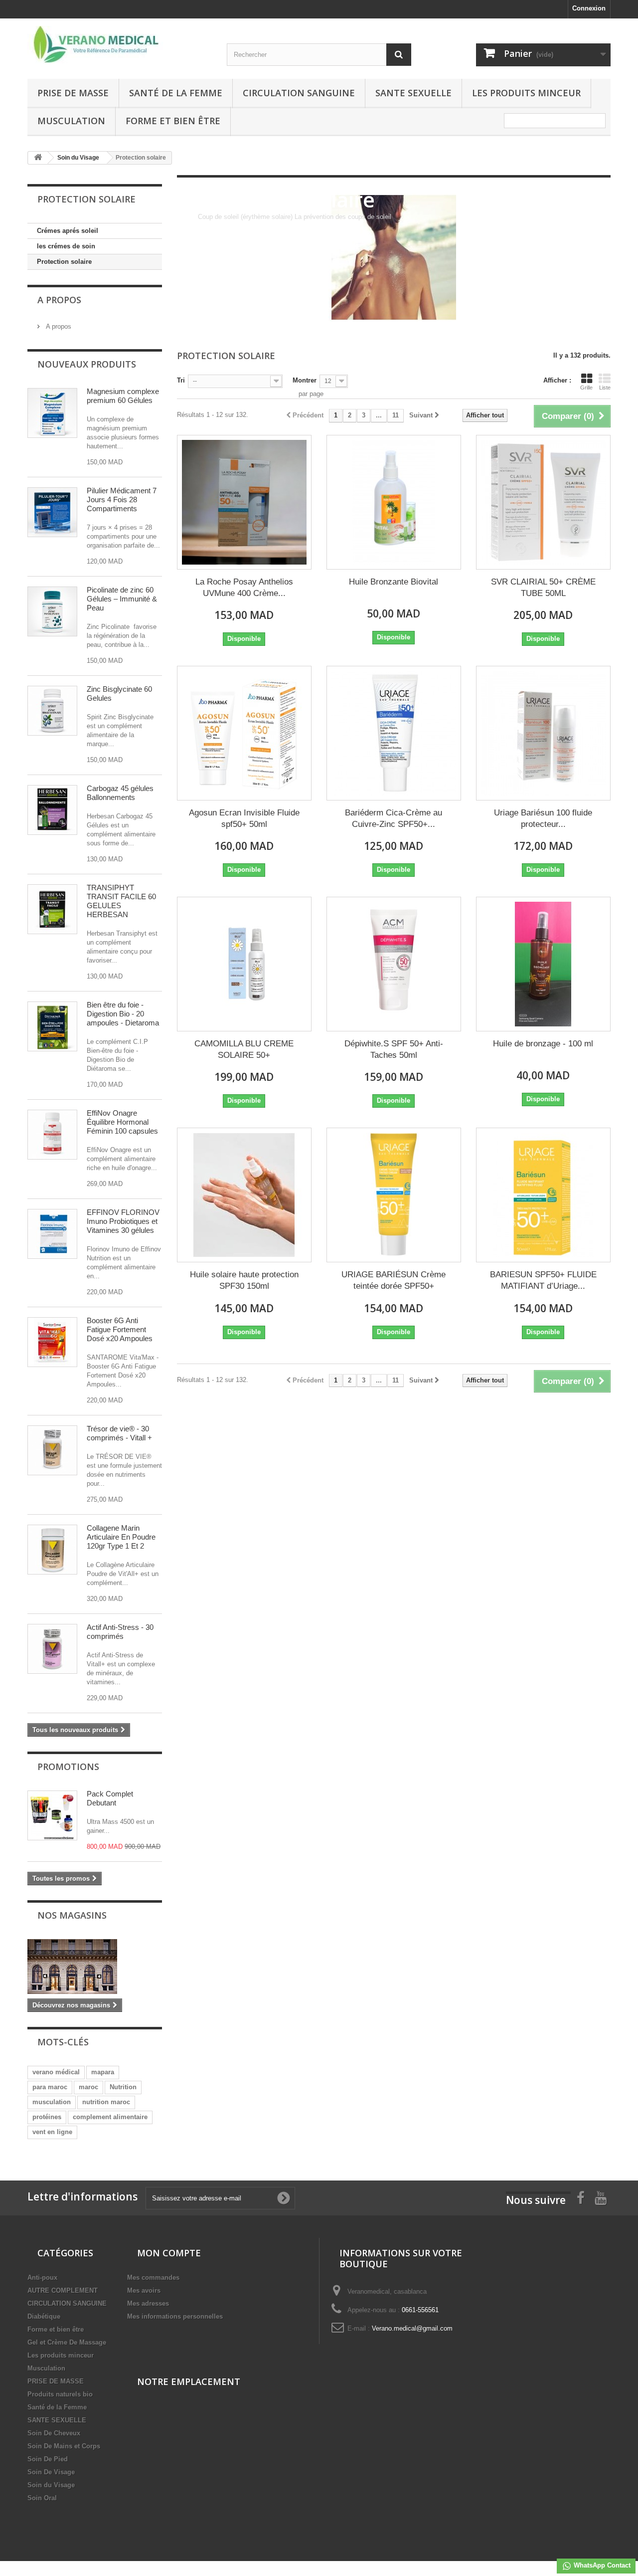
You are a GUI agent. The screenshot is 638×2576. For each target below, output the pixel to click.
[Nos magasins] (95, 1967)
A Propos (59, 300)
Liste (605, 388)
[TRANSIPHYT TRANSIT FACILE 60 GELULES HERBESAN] (52, 909)
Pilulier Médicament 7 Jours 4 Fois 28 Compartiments (122, 499)
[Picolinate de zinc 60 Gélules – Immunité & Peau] (52, 611)
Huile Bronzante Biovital (394, 582)
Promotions (68, 1767)
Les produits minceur (526, 93)
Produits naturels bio (60, 2394)
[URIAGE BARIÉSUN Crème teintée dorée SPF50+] (394, 1195)
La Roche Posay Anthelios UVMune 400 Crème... (244, 588)
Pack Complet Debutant (110, 1798)
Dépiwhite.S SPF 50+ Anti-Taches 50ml (394, 1049)
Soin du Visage (51, 2485)
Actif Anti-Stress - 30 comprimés (120, 1632)
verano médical (56, 2072)
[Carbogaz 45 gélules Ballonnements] (52, 810)
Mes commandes (153, 2278)
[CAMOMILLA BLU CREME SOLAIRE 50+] (244, 964)
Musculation (71, 121)
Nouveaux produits (87, 364)
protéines (47, 2117)
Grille (586, 388)
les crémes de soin (66, 246)
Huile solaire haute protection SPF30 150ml (244, 1280)
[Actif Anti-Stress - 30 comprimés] (52, 1649)
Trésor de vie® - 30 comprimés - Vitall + (119, 1433)
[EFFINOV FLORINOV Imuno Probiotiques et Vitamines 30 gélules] (52, 1234)
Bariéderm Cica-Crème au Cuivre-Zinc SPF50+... (394, 818)
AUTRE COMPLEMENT (63, 2290)
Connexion (589, 8)
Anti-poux (42, 2278)
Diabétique (44, 2316)
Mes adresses (148, 2303)
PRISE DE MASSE (73, 93)
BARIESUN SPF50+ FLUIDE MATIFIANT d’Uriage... (543, 1280)
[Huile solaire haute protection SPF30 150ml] (244, 1195)
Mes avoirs (144, 2290)
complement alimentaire (110, 2117)
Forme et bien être (173, 121)
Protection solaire (64, 262)
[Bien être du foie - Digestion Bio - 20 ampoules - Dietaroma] (52, 1026)
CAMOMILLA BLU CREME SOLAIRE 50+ (244, 1049)
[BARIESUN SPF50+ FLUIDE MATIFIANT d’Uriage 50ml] (543, 1195)
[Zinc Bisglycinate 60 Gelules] (52, 711)
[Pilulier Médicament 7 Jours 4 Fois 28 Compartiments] (52, 512)
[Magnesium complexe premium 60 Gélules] (52, 413)
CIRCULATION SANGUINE (299, 93)
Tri (181, 380)
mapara (103, 2072)
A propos (58, 326)
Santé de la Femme (176, 93)
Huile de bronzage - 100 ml (543, 1044)
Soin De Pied (48, 2459)
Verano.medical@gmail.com (412, 2328)
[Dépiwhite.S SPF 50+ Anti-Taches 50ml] (394, 964)
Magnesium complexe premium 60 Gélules (123, 396)
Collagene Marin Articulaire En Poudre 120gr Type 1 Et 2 (121, 1537)
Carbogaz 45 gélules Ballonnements (120, 793)
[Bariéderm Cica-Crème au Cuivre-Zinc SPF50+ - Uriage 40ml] (394, 733)
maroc (88, 2087)
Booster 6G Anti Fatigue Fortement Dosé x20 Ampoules (120, 1329)
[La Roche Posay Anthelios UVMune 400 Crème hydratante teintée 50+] (244, 502)
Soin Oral (42, 2498)
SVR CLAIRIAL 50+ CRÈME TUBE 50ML (543, 588)
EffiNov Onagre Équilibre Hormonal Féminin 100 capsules (122, 1122)
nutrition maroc (106, 2102)
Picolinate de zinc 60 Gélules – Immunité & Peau (122, 599)
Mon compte (169, 2253)
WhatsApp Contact (601, 2565)
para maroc (50, 2087)
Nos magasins (72, 1915)
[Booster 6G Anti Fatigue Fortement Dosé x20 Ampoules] (52, 1342)
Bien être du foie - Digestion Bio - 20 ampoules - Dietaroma (123, 1014)
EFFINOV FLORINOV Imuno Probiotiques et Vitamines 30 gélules (123, 1221)
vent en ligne (52, 2132)
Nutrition (123, 2087)
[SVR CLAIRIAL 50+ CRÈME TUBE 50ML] (543, 502)
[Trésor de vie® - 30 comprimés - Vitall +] (52, 1450)
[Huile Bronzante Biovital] (394, 502)
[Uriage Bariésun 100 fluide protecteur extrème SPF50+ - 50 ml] (543, 733)
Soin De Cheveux (54, 2433)
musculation (52, 2102)
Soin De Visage (51, 2472)
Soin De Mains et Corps (64, 2446)
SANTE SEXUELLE (413, 93)
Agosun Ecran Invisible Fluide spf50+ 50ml (244, 818)
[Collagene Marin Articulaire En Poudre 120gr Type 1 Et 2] (52, 1550)
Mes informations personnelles (175, 2316)
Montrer (305, 380)
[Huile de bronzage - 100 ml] (543, 964)
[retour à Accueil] (38, 158)
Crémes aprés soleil (68, 231)
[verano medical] (120, 45)
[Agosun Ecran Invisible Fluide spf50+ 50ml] (244, 733)
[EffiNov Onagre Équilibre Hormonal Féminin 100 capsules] (52, 1135)
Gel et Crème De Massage (67, 2342)
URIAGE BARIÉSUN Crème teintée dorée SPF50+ (394, 1280)
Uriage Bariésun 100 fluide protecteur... (543, 818)
